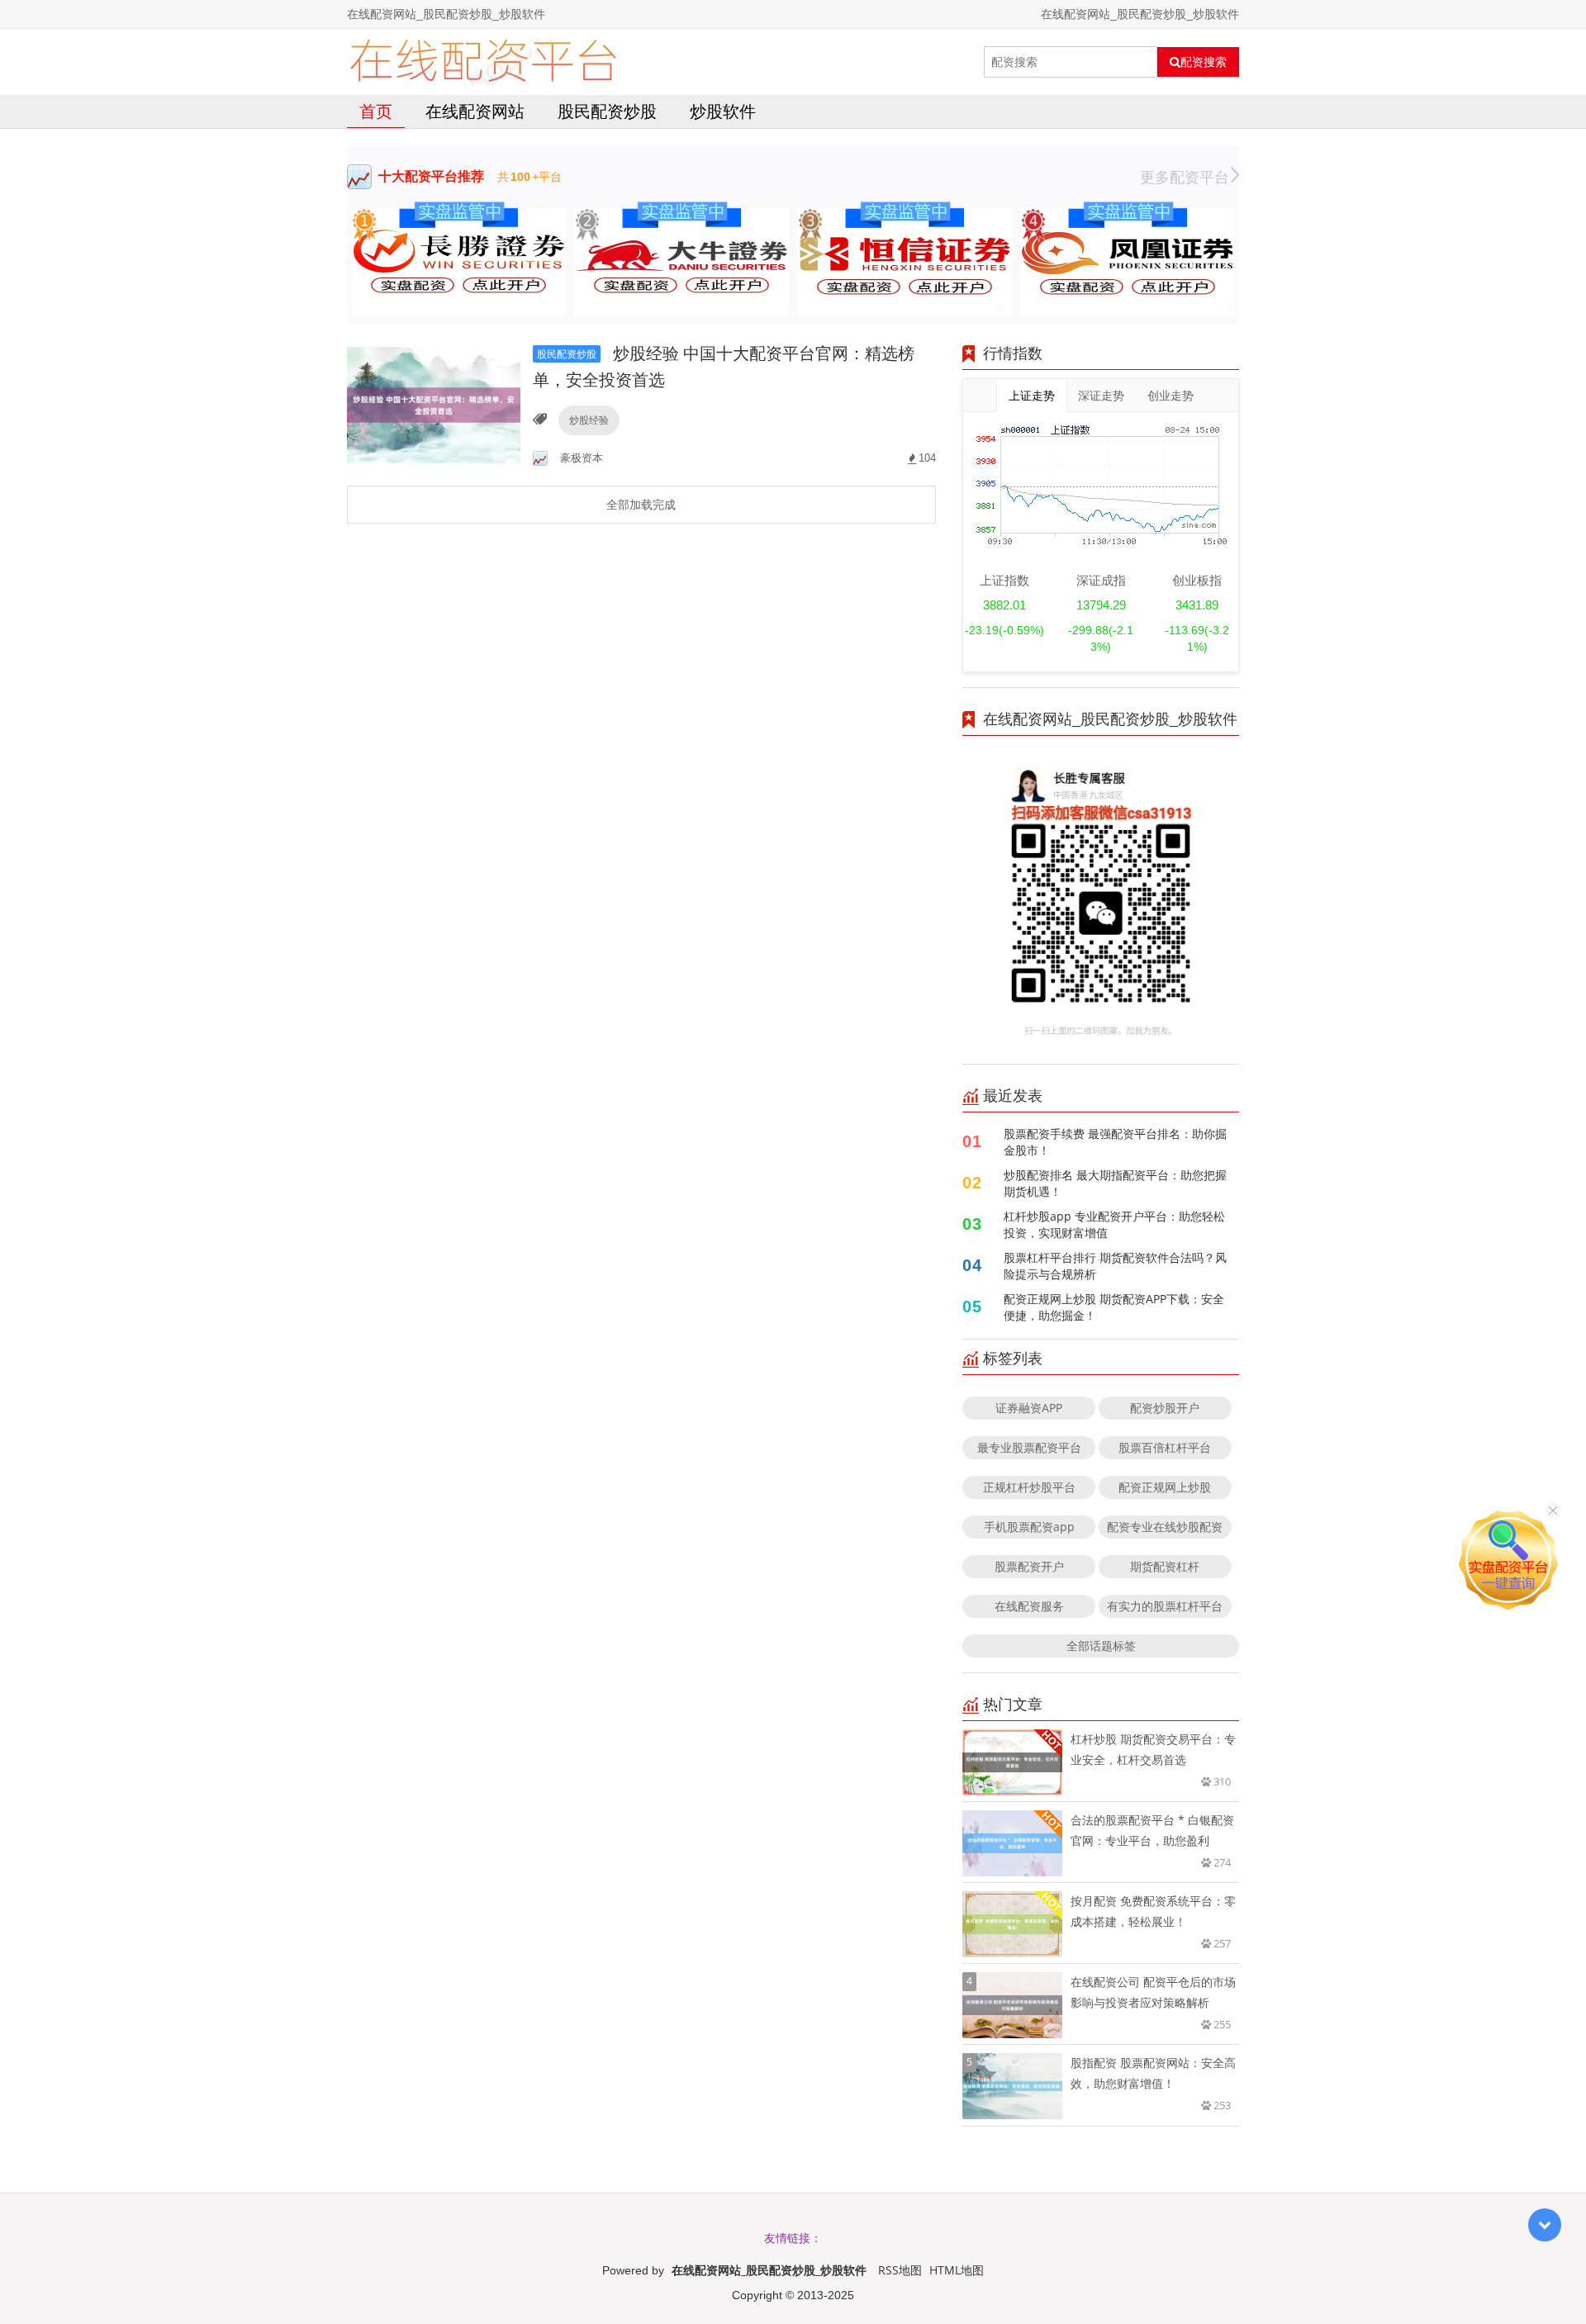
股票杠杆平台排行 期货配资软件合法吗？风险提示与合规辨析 (1115, 1266)
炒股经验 (589, 420)
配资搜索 (1204, 62)
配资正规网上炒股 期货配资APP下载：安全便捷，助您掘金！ (1114, 1307)
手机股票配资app (1029, 1527)
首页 (376, 111)
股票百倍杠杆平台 (1165, 1447)
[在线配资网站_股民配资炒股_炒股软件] (483, 62)
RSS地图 (900, 2270)
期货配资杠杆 (1165, 1566)
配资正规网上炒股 (1165, 1487)
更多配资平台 (1185, 177)
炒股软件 (723, 111)
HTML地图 (957, 2270)
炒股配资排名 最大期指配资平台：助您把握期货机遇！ (1115, 1183)
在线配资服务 (1029, 1606)
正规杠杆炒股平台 (1029, 1487)
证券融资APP (1029, 1408)
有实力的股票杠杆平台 (1165, 1606)
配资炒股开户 (1165, 1408)
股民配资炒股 (607, 111)
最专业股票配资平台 (1029, 1447)
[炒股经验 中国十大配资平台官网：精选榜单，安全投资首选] (434, 403)
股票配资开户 (1029, 1566)
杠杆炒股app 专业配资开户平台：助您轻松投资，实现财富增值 (1114, 1224)
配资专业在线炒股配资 (1165, 1527)
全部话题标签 (1101, 1646)
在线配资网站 (475, 111)
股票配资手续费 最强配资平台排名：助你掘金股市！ (1115, 1142)
